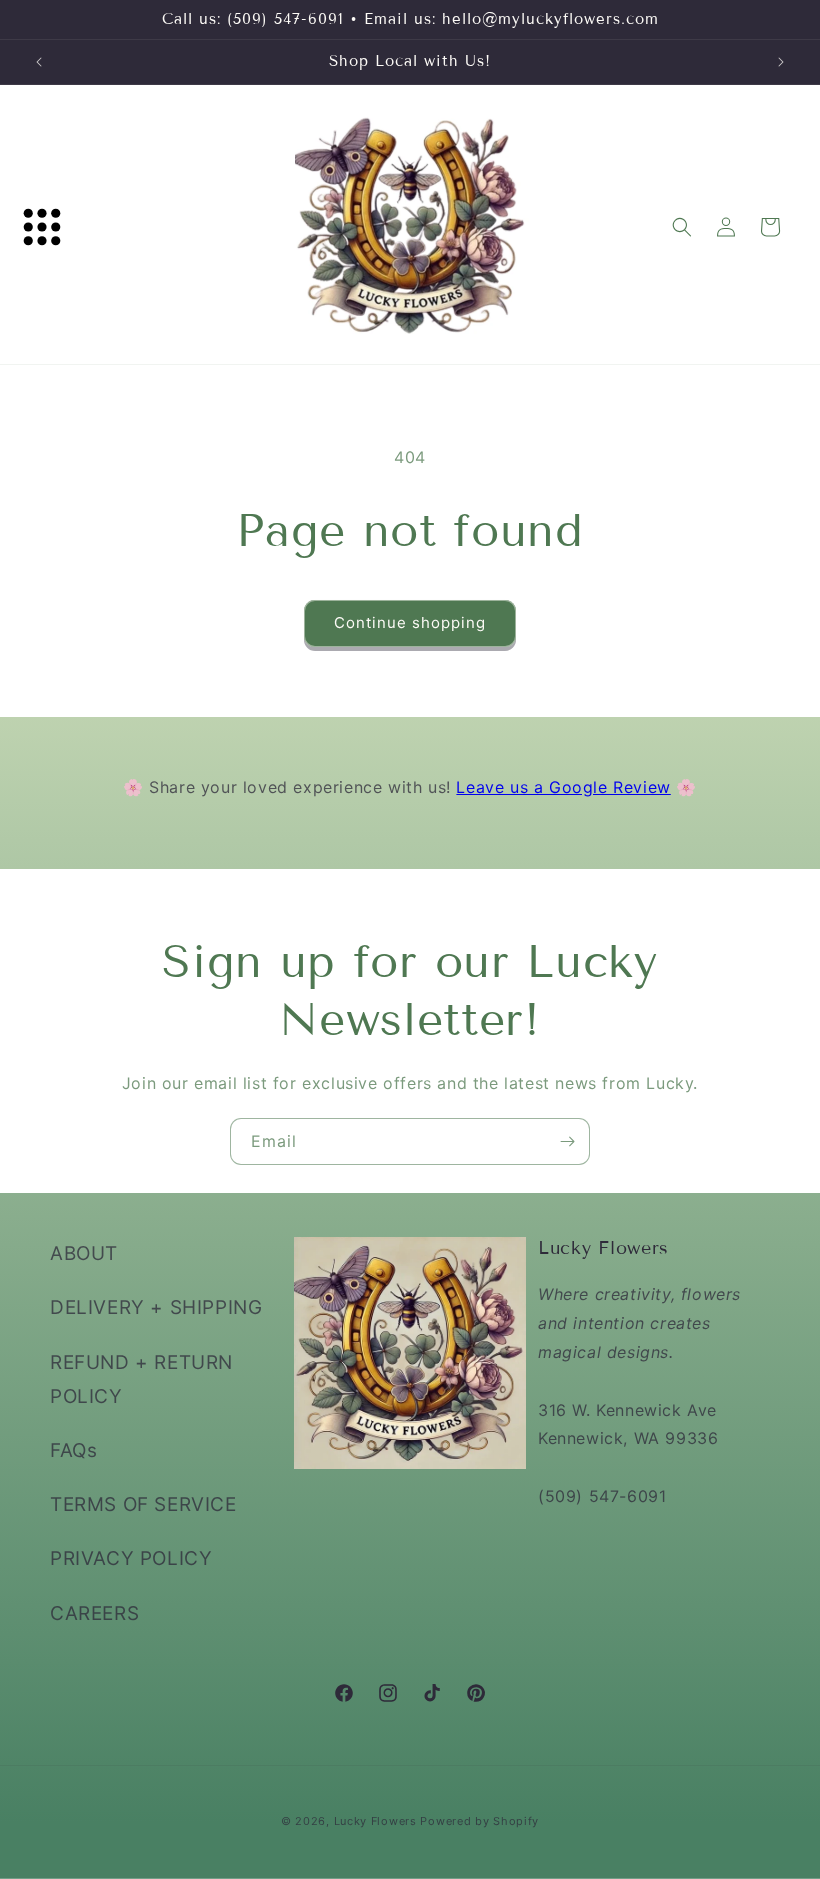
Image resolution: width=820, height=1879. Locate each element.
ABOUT (84, 1253)
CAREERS (94, 1613)
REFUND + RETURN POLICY (141, 1379)
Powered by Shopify (479, 1821)
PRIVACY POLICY (131, 1558)
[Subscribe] (567, 1141)
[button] (42, 227)
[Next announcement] (781, 62)
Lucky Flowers (375, 1821)
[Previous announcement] (39, 62)
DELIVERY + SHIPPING (156, 1307)
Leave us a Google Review (563, 787)
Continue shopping (410, 622)
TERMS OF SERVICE (143, 1504)
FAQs (73, 1450)
